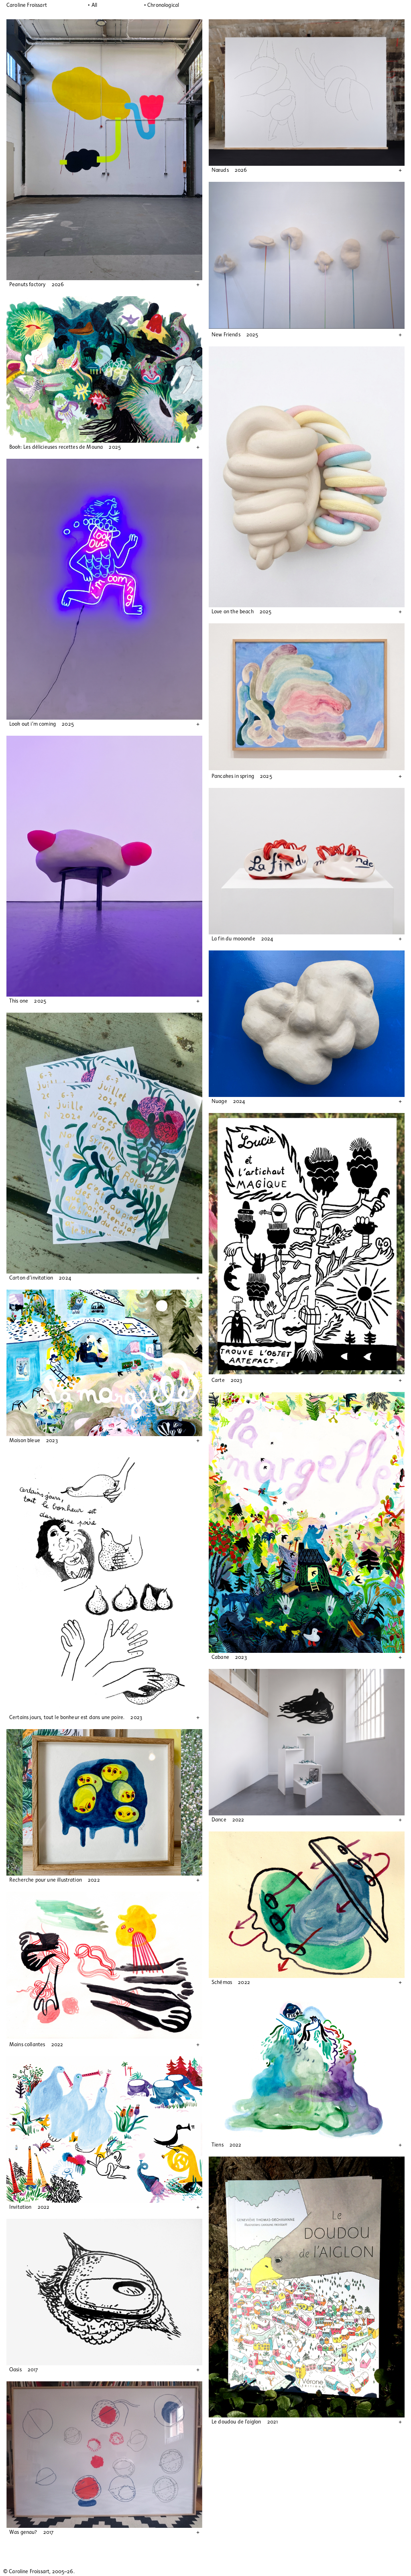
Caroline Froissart (27, 5)
